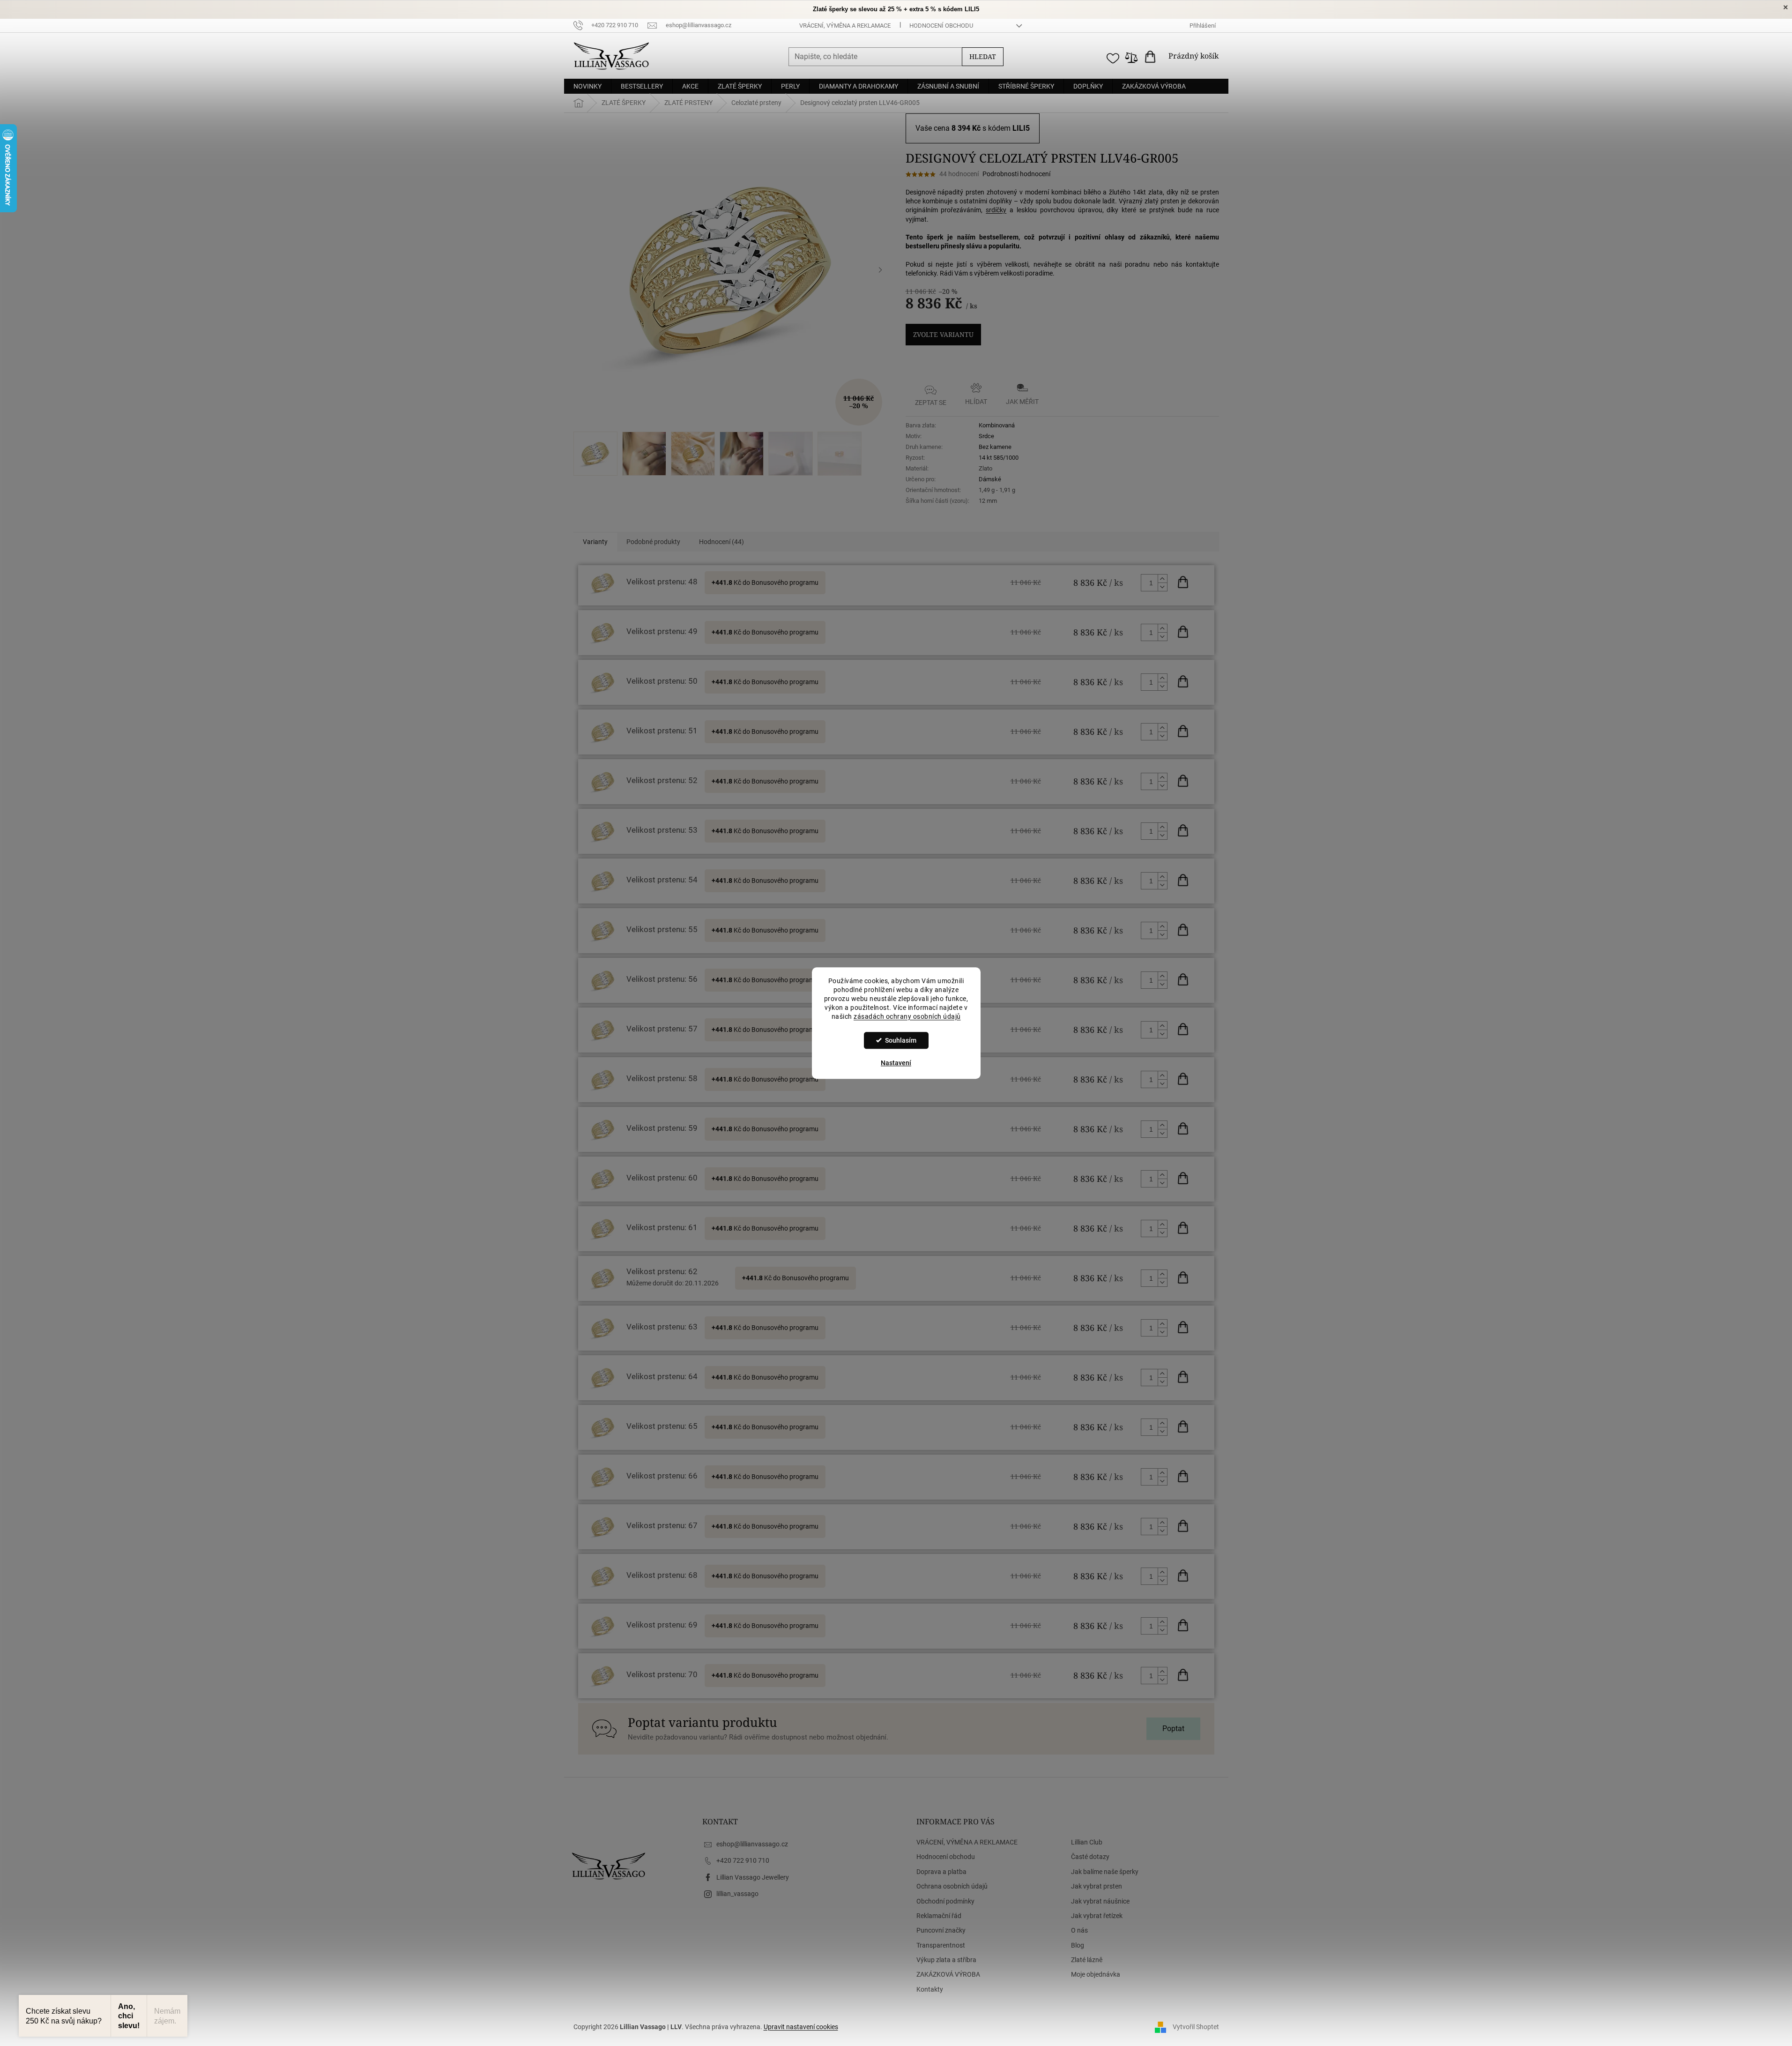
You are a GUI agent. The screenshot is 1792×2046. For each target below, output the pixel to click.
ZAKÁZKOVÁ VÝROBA (948, 1974)
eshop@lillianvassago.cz (752, 1844)
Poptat (1173, 1729)
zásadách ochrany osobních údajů (907, 1016)
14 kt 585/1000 (999, 458)
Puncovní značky (941, 1930)
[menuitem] (587, 86)
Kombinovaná (997, 425)
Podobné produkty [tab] (653, 542)
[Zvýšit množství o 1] (1162, 579)
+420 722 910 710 (743, 1860)
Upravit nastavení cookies (801, 2027)
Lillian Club (1087, 1842)
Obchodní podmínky (945, 1901)
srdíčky (996, 210)
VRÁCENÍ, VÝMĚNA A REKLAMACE (845, 26)
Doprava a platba (941, 1872)
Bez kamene (995, 447)
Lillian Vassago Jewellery (753, 1877)
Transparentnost (941, 1945)
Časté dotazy (1090, 1857)
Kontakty (930, 1989)
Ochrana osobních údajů (952, 1886)
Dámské (990, 479)
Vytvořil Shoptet (1196, 2026)
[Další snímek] (880, 270)
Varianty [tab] (595, 542)
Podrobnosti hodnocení (1016, 174)
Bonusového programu (785, 582)
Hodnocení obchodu (941, 26)
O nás (1079, 1930)
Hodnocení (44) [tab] (721, 542)
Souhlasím (901, 1040)
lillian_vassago (737, 1894)
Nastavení (896, 1063)
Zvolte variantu (943, 334)
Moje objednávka (1096, 1974)
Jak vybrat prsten (1097, 1886)
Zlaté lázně (1087, 1960)
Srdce (986, 436)
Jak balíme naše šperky (1105, 1872)
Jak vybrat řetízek (1097, 1916)
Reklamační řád (939, 1916)
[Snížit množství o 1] (1162, 587)
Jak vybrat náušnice (1100, 1901)
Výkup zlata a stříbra (946, 1960)
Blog (1078, 1945)
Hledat (983, 56)
